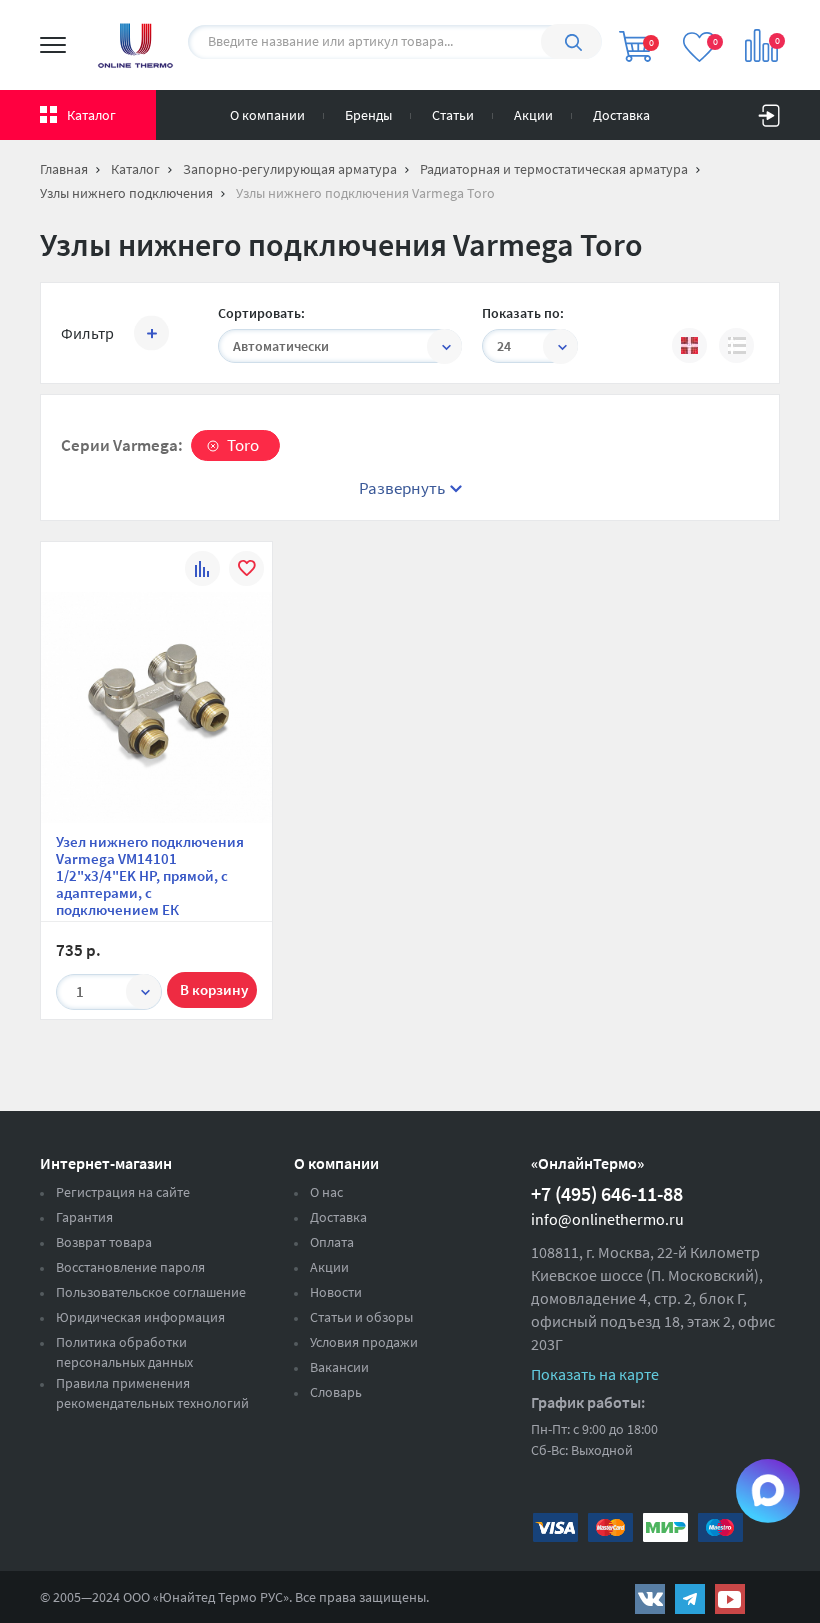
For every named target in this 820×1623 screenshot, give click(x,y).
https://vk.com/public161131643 (650, 1599)
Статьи (453, 115)
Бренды (368, 115)
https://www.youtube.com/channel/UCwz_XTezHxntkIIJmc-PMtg (730, 1599)
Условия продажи (364, 1342)
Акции (533, 115)
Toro (243, 445)
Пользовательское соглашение (151, 1292)
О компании (267, 115)
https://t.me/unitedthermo (690, 1599)
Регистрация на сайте (123, 1192)
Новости (336, 1292)
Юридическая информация (140, 1317)
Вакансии (339, 1367)
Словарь (336, 1392)
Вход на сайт (769, 111)
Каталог (91, 115)
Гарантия (84, 1217)
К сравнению (202, 571)
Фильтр (87, 333)
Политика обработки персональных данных (124, 1352)
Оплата (332, 1242)
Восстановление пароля (130, 1267)
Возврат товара (104, 1242)
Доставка (621, 115)
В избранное (246, 571)
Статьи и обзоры (361, 1317)
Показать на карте (595, 1374)
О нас (326, 1192)
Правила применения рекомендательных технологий (152, 1393)
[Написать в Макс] (768, 1491)
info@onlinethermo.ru (607, 1219)
